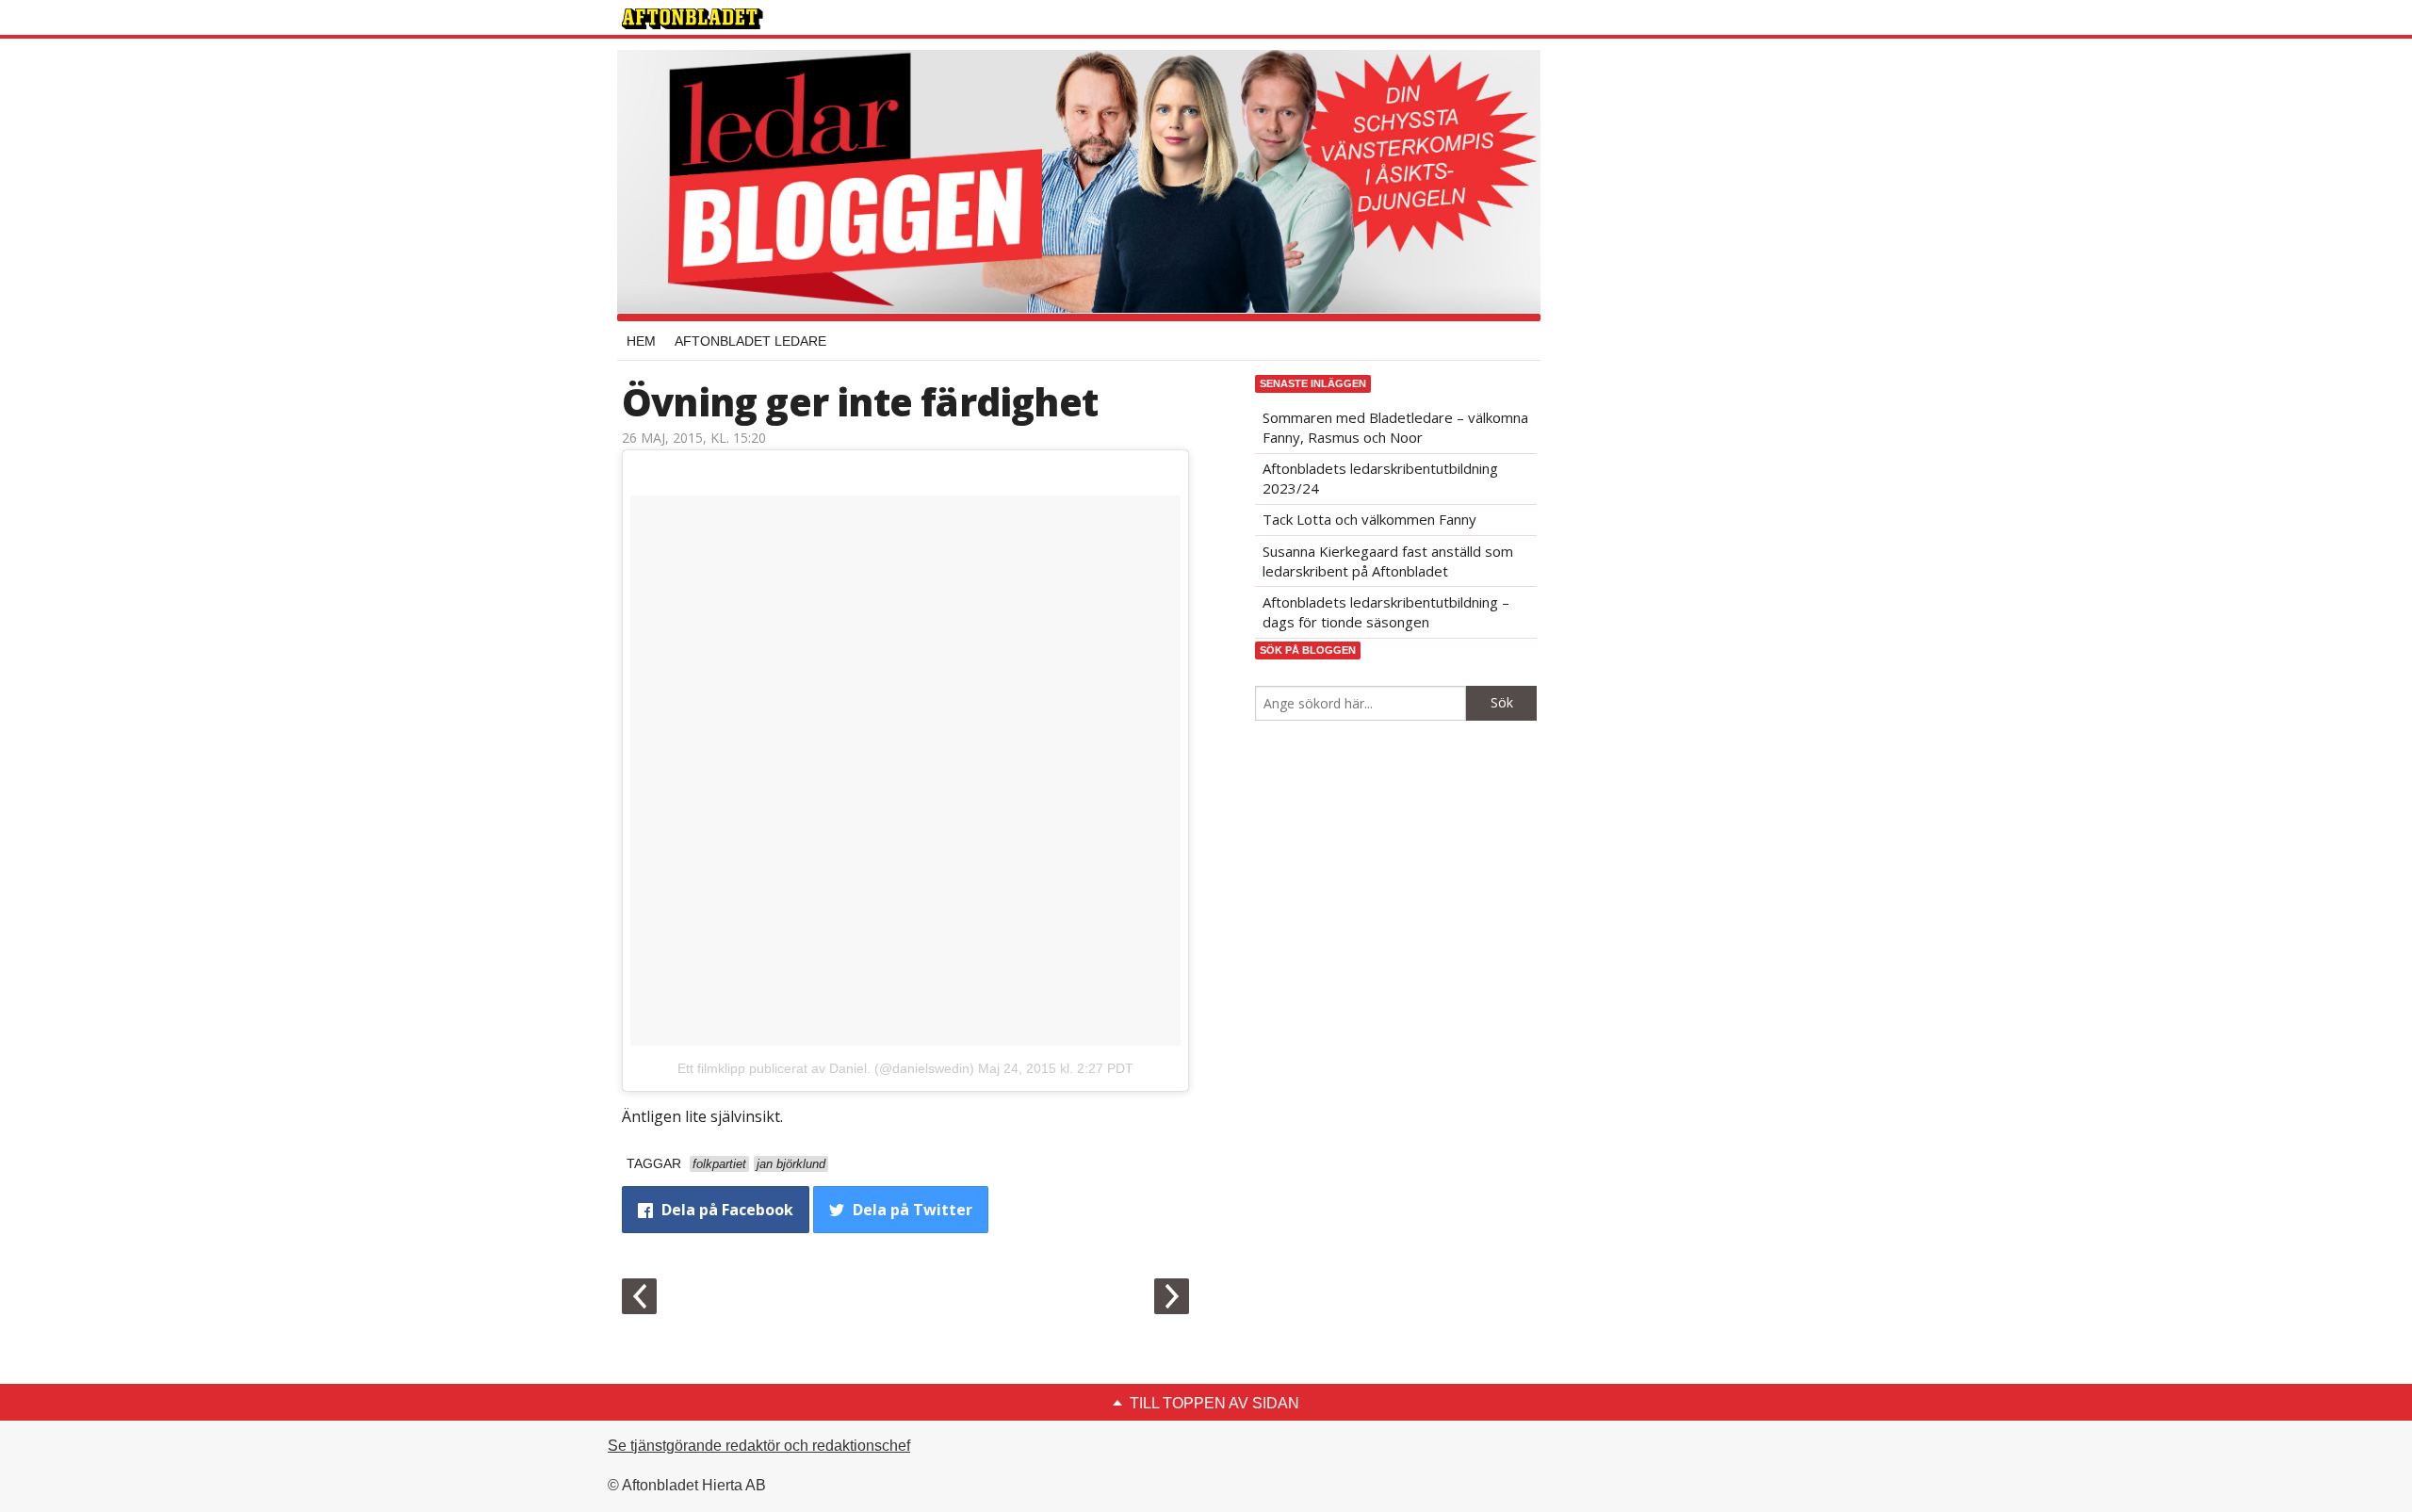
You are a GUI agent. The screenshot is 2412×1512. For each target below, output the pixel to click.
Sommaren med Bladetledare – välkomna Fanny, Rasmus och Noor (1395, 427)
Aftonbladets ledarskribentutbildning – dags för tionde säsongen (1386, 612)
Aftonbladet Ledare (750, 341)
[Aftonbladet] (693, 19)
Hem (641, 341)
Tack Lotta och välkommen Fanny (1369, 519)
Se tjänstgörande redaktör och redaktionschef (759, 1446)
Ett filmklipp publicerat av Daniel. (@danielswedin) (826, 1068)
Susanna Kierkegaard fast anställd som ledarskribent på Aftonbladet (1388, 561)
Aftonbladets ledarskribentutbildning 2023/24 (1380, 478)
